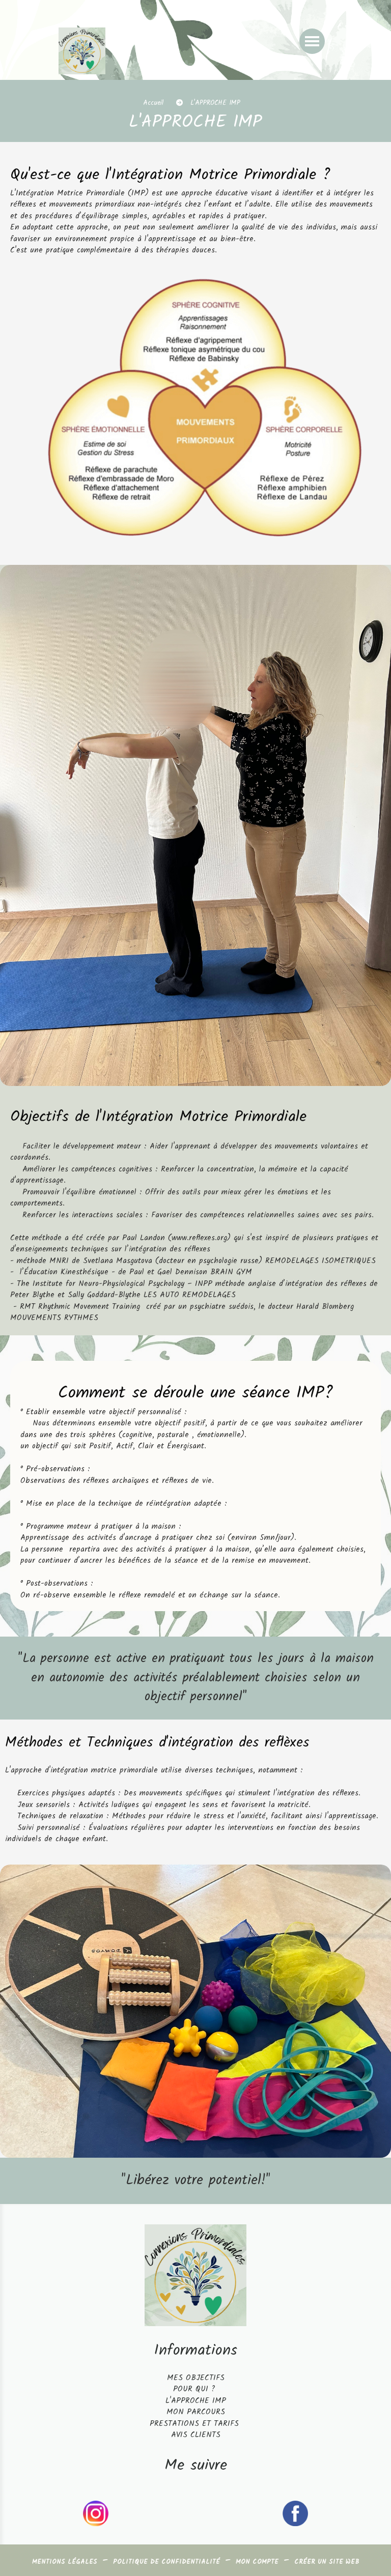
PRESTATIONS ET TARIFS (194, 2424)
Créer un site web (327, 2562)
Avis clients (196, 2435)
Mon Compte (257, 2562)
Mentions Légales (65, 2562)
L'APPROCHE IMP (196, 2401)
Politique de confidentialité (166, 2562)
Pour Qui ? (196, 2389)
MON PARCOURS (196, 2412)
